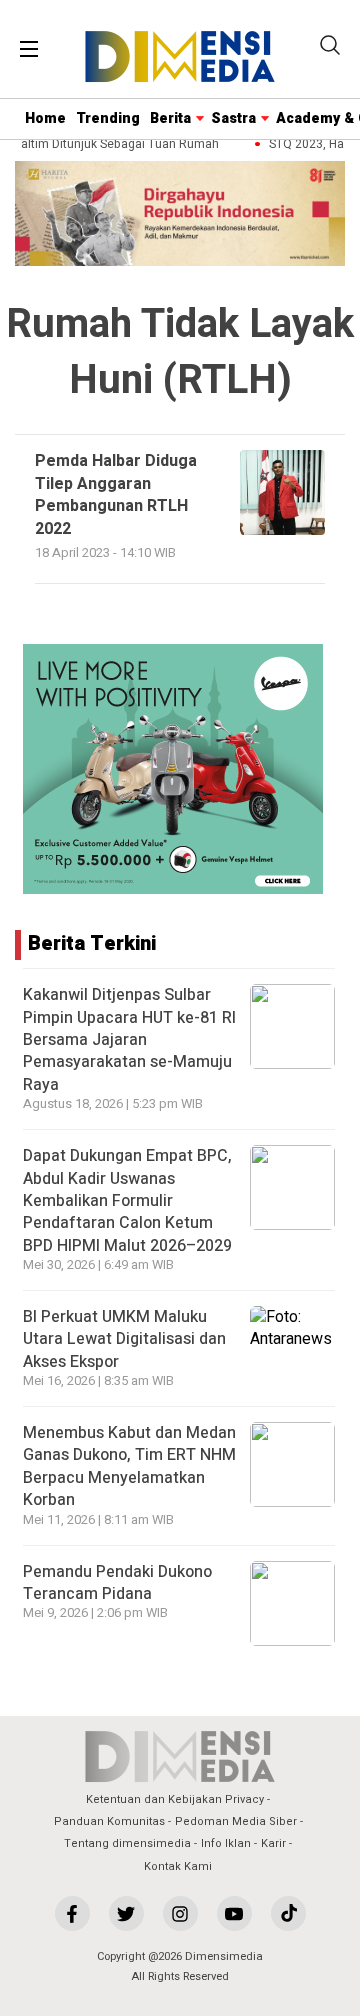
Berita (170, 118)
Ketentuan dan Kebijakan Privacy (175, 1799)
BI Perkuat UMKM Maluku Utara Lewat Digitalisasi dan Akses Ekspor (124, 1339)
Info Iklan (226, 1843)
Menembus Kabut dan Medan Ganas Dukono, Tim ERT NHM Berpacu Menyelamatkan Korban (129, 1466)
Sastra (233, 118)
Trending (108, 118)
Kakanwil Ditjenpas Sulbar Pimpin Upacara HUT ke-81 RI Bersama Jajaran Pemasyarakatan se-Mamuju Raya (129, 1040)
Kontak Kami (178, 1866)
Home (45, 118)
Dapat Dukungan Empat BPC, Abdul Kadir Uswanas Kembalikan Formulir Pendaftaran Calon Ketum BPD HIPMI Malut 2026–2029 (127, 1201)
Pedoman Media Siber (236, 1821)
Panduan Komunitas (109, 1821)
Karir (273, 1843)
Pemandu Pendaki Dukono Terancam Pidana (117, 1583)
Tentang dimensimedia (127, 1843)
